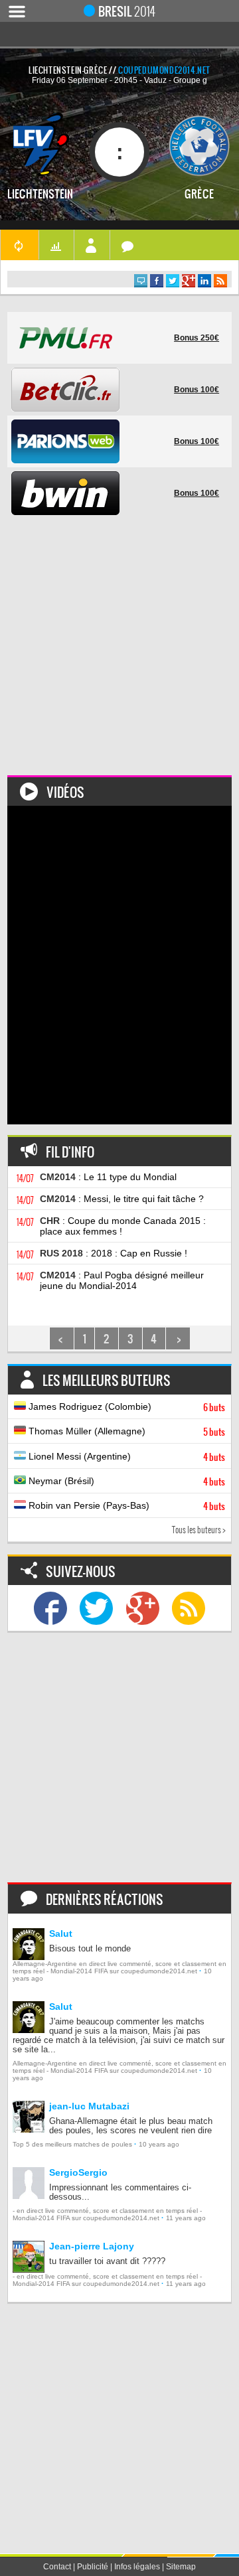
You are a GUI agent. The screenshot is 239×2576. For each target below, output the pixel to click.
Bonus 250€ (197, 338)
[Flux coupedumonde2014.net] (189, 1608)
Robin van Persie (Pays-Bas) (125, 1506)
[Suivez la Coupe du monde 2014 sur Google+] (143, 1608)
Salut (61, 1933)
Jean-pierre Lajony (92, 2246)
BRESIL (127, 11)
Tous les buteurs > (199, 1530)
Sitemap (181, 2567)
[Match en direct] (19, 245)
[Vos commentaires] (128, 245)
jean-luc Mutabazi (89, 2106)
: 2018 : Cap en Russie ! (114, 1253)
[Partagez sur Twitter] (173, 281)
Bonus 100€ (197, 390)
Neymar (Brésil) (125, 1481)
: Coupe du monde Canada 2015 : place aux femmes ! (123, 1226)
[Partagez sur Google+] (189, 281)
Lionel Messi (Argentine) (125, 1457)
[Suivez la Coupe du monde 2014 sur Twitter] (96, 1608)
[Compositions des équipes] (92, 245)
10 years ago (159, 2144)
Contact (57, 2567)
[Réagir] (141, 281)
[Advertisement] (119, 656)
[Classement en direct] (56, 245)
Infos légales (137, 2567)
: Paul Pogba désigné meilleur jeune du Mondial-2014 (122, 1280)
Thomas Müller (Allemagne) (125, 1432)
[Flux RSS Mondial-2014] (220, 281)
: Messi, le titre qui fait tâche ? (122, 1199)
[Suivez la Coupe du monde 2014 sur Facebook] (50, 1608)
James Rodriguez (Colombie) (125, 1407)
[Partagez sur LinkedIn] (204, 281)
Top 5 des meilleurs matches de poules (72, 2144)
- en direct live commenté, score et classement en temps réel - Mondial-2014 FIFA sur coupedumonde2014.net (107, 2214)
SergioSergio (78, 2172)
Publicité (93, 2567)
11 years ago (186, 2218)
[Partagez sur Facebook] (157, 281)
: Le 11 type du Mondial (108, 1177)
